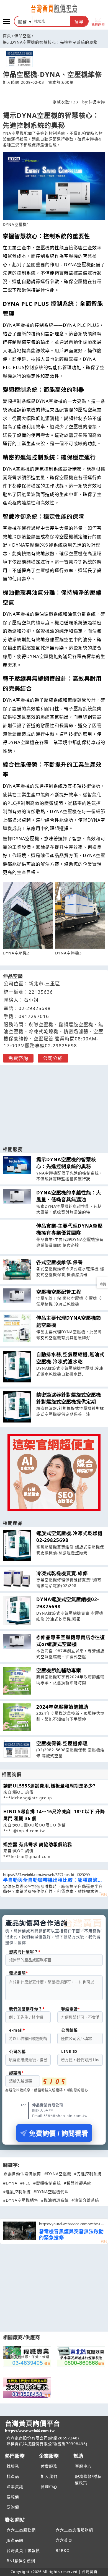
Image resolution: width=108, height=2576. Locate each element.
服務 (23, 22)
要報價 (13, 2497)
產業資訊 (15, 2487)
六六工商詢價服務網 (74, 2530)
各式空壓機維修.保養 (60, 1262)
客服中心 (83, 2466)
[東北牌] (81, 2356)
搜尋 (79, 22)
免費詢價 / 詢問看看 (59, 2133)
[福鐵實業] (27, 2356)
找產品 (13, 2476)
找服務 (13, 2466)
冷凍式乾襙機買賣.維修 (62, 1573)
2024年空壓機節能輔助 (62, 1707)
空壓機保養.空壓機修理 (62, 1743)
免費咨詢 (18, 1058)
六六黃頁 (64, 2540)
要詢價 (13, 2507)
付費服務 (49, 2466)
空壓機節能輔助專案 (59, 1670)
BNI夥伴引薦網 (21, 2561)
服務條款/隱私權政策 (88, 2480)
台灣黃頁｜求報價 (23, 2550)
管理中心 (49, 2487)
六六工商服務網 (21, 2530)
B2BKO (63, 2550)
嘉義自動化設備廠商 (22, 2174)
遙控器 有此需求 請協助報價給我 (38, 1844)
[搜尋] (51, 21)
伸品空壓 (23, 36)
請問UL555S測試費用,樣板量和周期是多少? (49, 1786)
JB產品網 (15, 2540)
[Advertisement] (54, 1103)
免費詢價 (98, 24)
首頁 (7, 36)
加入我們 (49, 2476)
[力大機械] (27, 2388)
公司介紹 (53, 1058)
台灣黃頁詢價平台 (33, 2426)
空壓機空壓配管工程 (59, 1292)
